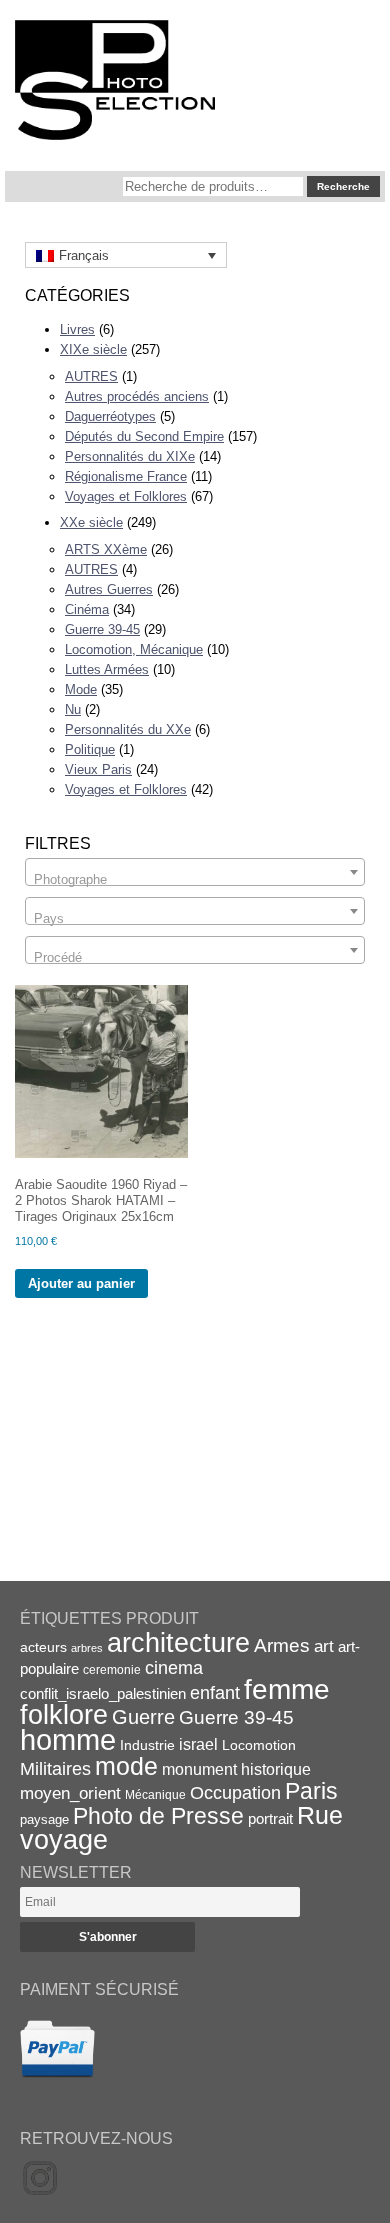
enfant (215, 1692)
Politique (90, 749)
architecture (178, 1643)
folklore (64, 1715)
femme (287, 1689)
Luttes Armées (107, 669)
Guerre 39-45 (102, 629)
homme (68, 1739)
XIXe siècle (93, 349)
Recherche (343, 186)
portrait (270, 1818)
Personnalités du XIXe (130, 456)
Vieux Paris (98, 769)
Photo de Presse (158, 1816)
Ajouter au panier (81, 1283)
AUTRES (91, 376)
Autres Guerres (109, 589)
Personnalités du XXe (128, 729)
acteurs (43, 1647)
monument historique (236, 1769)
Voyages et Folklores (126, 496)
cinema (174, 1668)
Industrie (147, 1745)
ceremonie (112, 1670)
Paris (311, 1791)
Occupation (235, 1793)
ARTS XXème (106, 549)
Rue (320, 1815)
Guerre (143, 1717)
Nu (73, 709)
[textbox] (195, 879)
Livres (77, 329)
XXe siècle (91, 522)
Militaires (55, 1769)
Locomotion (259, 1745)
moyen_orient (70, 1793)
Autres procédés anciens (137, 396)
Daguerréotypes (110, 416)
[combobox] (195, 872)
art (324, 1646)
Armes (282, 1645)
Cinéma (87, 609)
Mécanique (155, 1794)
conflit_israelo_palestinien (103, 1694)
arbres (87, 1648)
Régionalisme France (126, 476)
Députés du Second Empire (144, 436)
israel (198, 1744)
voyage (64, 1839)
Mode (81, 689)
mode (126, 1766)
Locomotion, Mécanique (134, 649)
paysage (44, 1819)
